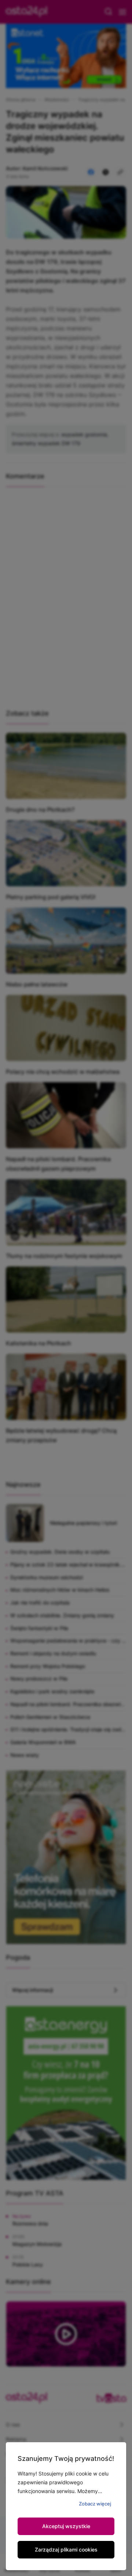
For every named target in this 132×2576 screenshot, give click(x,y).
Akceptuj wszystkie (66, 2526)
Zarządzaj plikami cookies (66, 2550)
